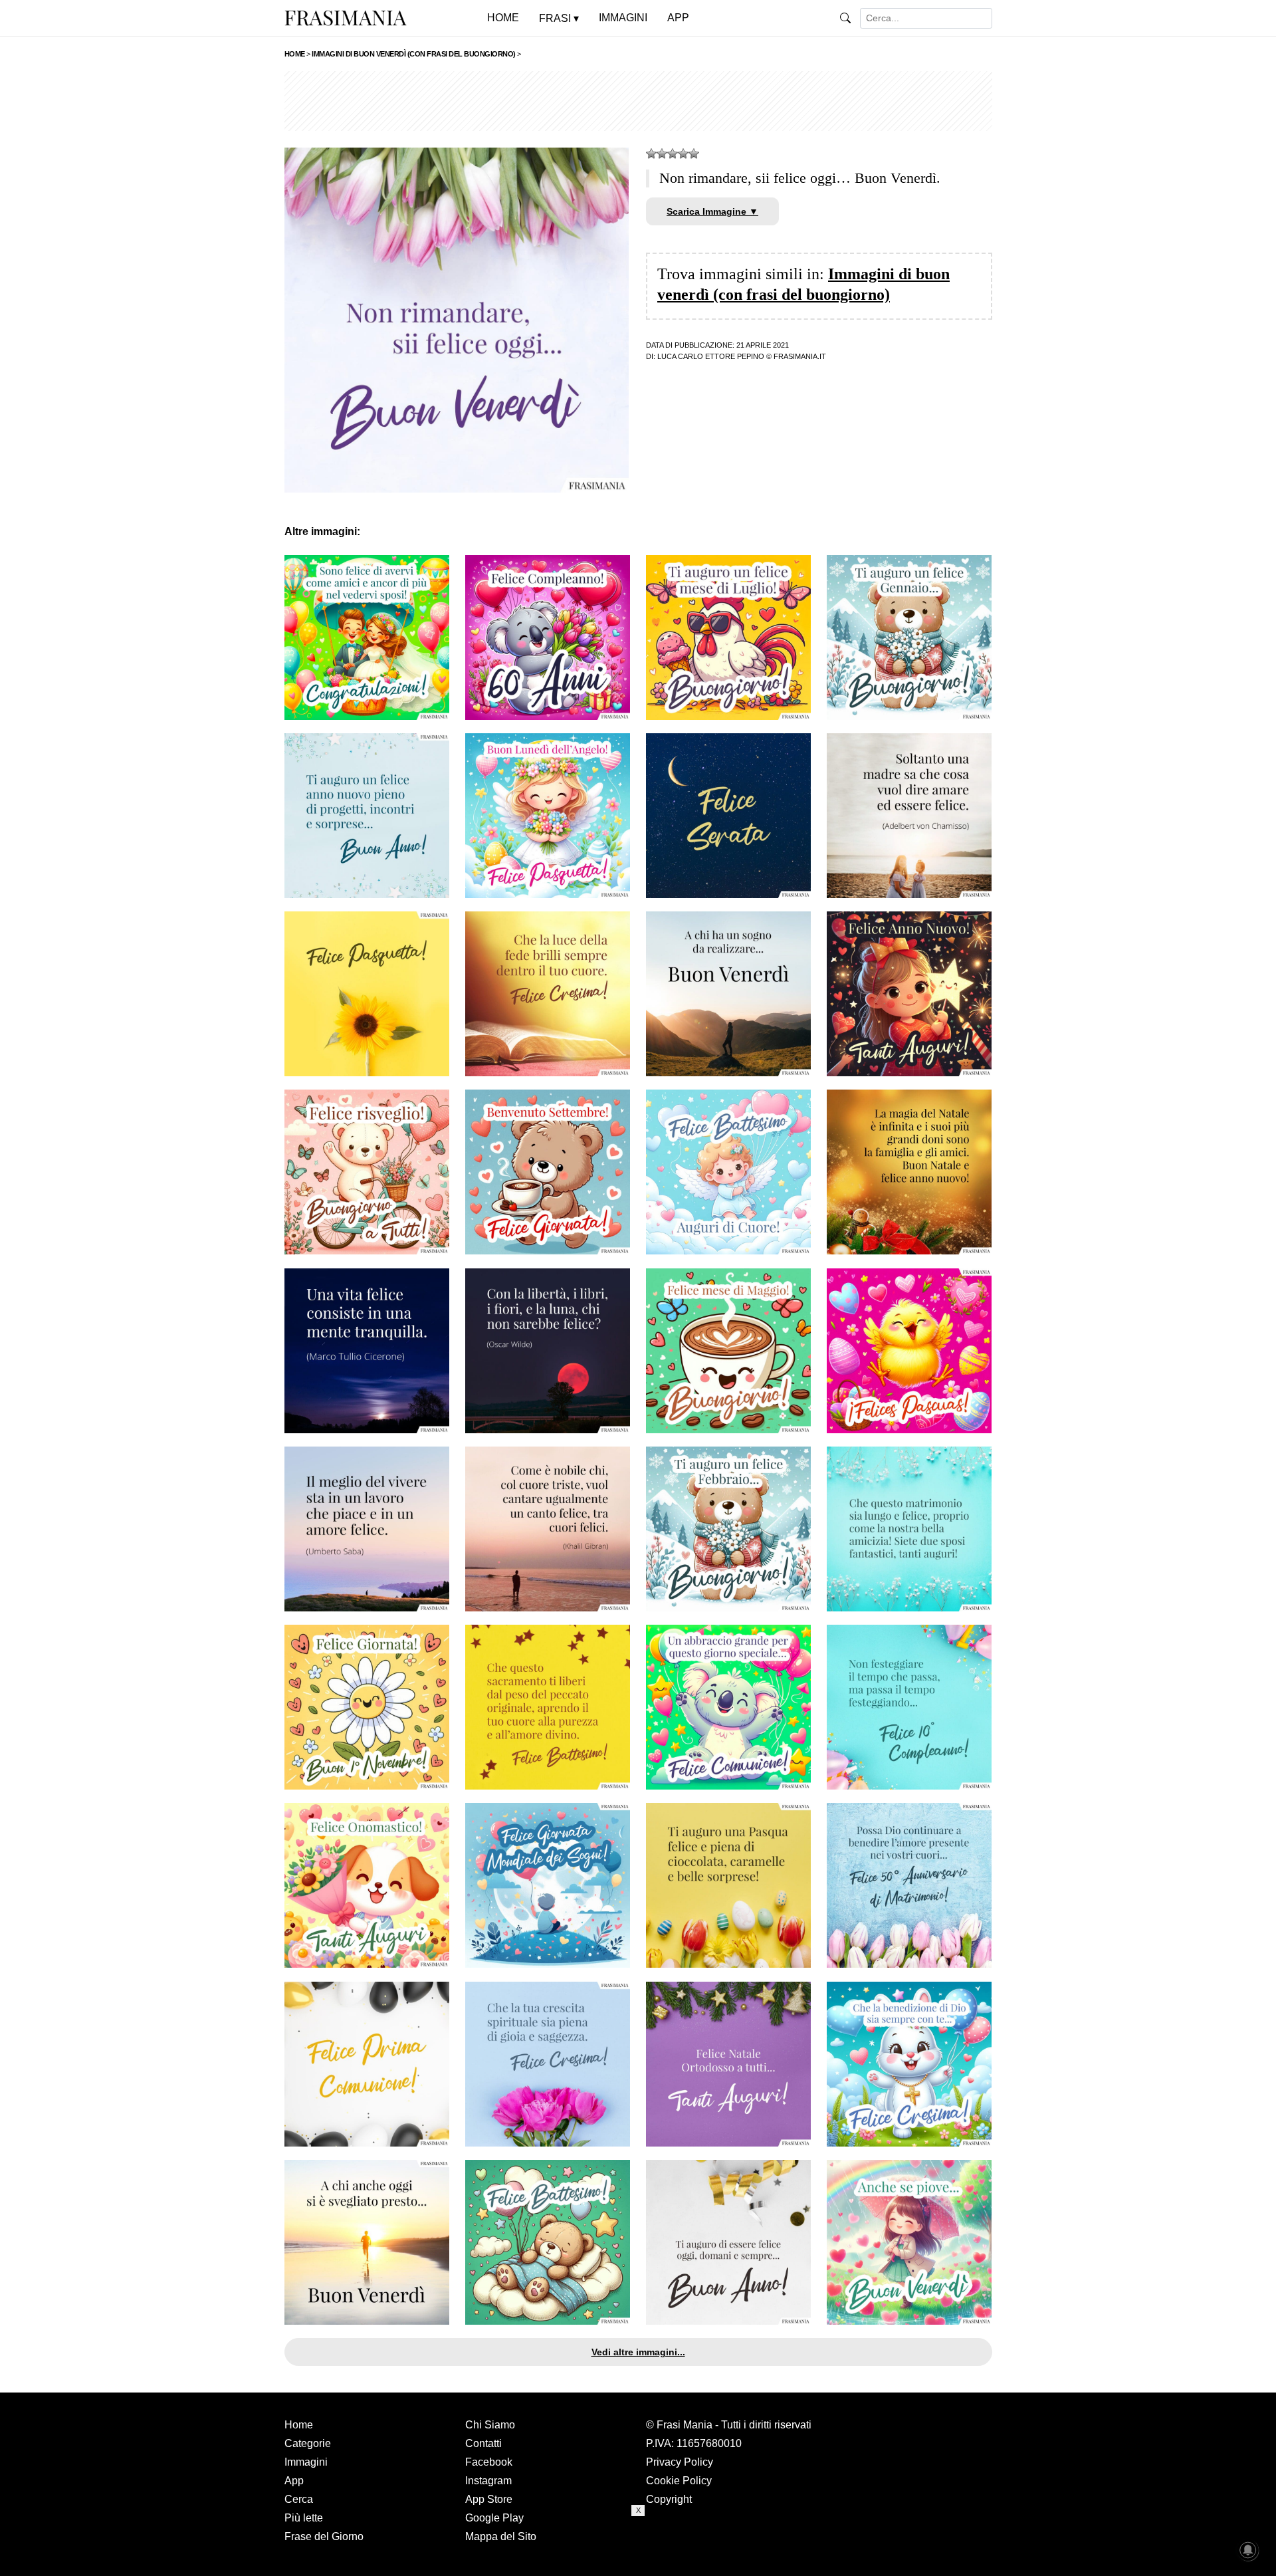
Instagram (488, 2481)
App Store (489, 2499)
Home (299, 2425)
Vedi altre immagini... (638, 2352)
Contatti (483, 2443)
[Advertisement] (638, 101)
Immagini (306, 2462)
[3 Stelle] (673, 154)
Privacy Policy (680, 2462)
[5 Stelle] (694, 154)
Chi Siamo (490, 2425)
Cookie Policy (679, 2481)
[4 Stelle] (683, 154)
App (294, 2481)
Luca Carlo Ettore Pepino (711, 356)
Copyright (669, 2499)
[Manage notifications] (1248, 2550)
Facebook (489, 2462)
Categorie (308, 2443)
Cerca (299, 2499)
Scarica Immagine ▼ (712, 211)
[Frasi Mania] (346, 17)
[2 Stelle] (662, 154)
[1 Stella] (651, 154)
